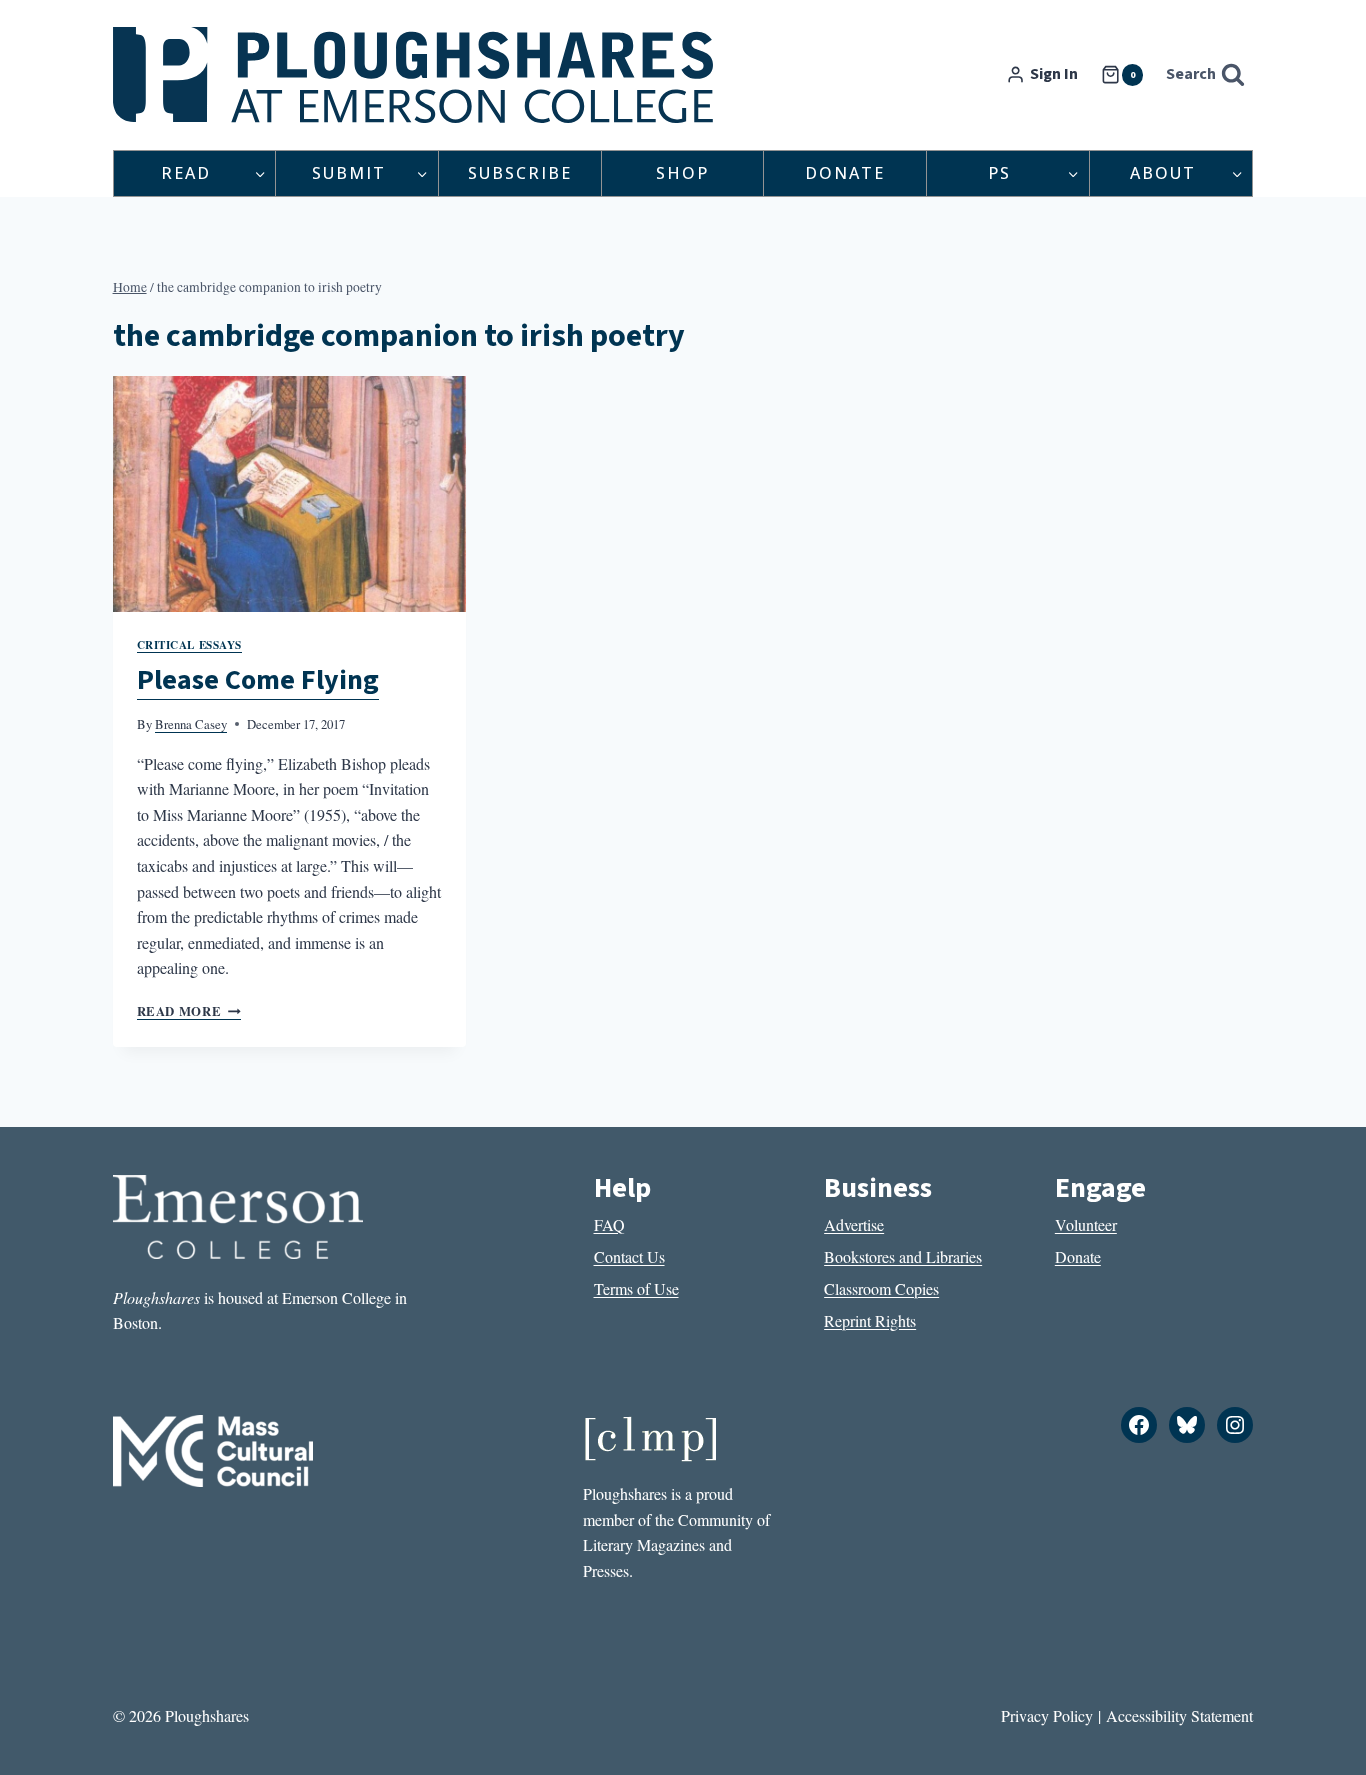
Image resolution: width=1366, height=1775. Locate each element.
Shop (682, 173)
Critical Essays (189, 644)
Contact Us (629, 1256)
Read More (189, 1011)
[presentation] (290, 494)
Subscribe (520, 173)
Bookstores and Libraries (903, 1256)
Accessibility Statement (1179, 1715)
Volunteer (1086, 1224)
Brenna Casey (191, 724)
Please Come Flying (258, 680)
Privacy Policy (1047, 1715)
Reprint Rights (870, 1320)
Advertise (854, 1224)
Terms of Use (636, 1288)
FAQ (609, 1224)
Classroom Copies (881, 1288)
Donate (845, 173)
